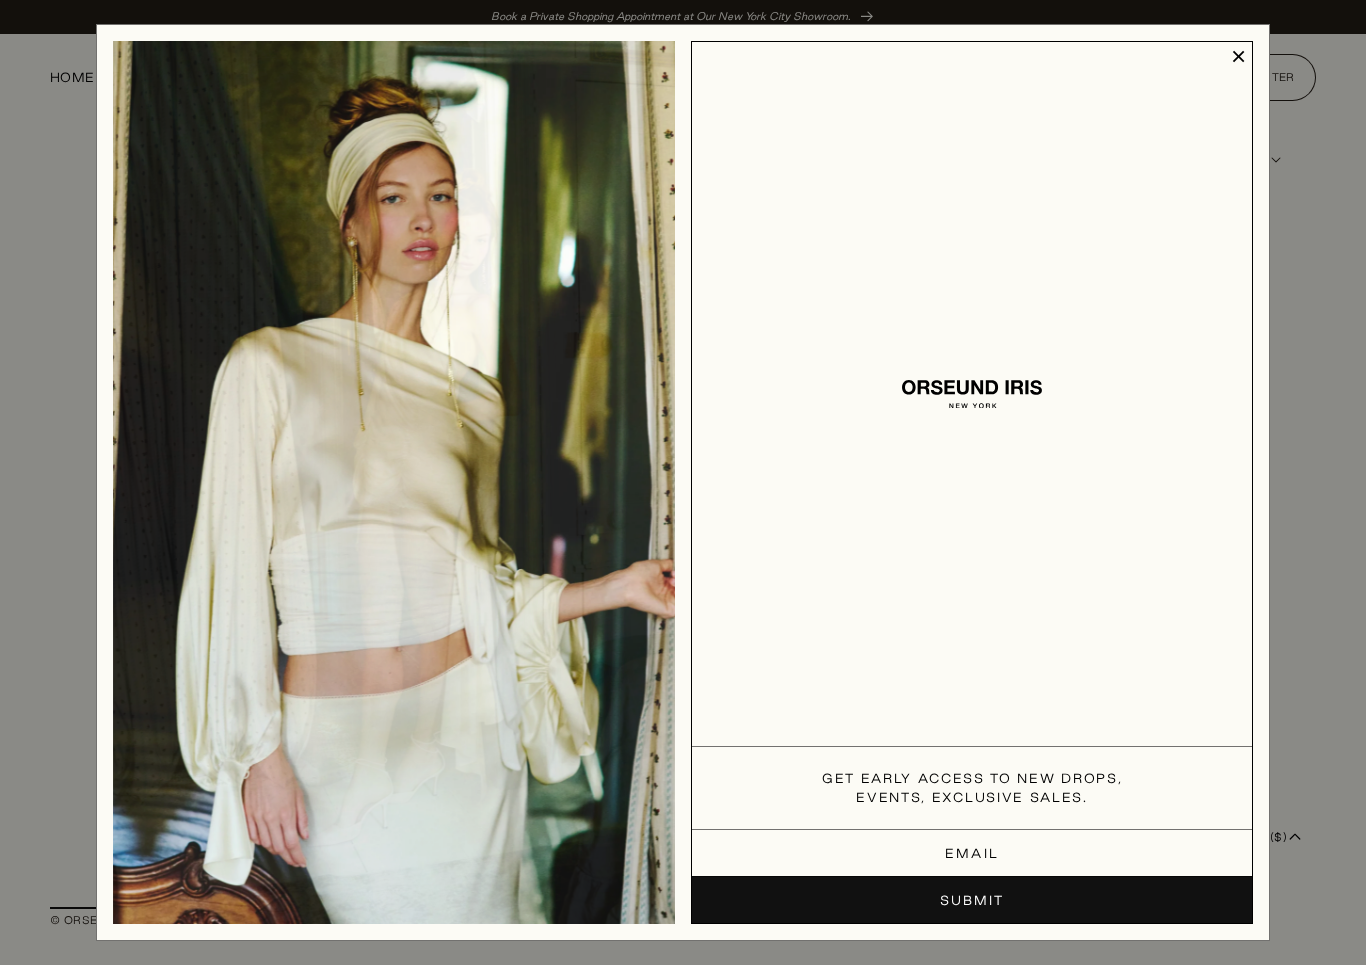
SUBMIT (972, 900)
